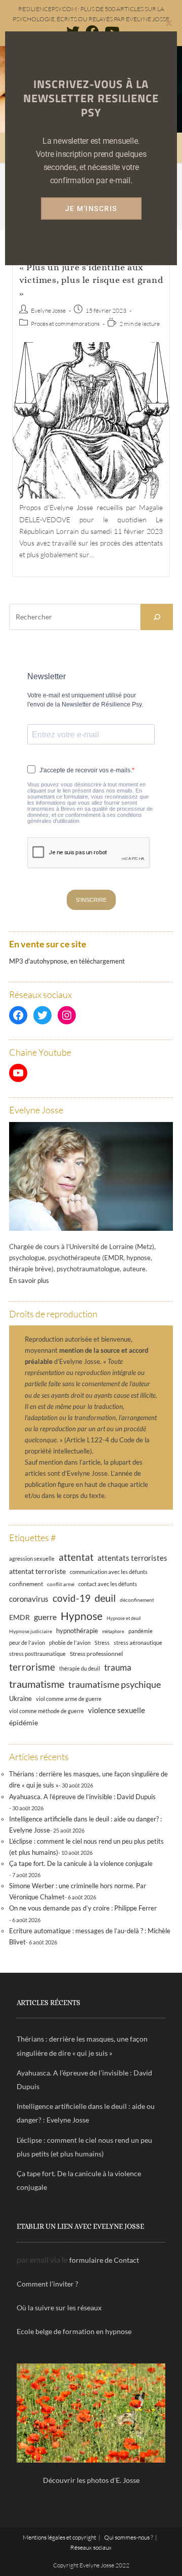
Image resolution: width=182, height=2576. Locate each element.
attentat (76, 1557)
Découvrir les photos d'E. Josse (91, 2480)
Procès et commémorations (65, 324)
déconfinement (137, 1600)
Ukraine (20, 1699)
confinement (26, 1584)
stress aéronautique (138, 1643)
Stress (102, 1643)
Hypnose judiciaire (31, 1631)
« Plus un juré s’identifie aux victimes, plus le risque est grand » (91, 280)
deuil (105, 1598)
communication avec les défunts (109, 1572)
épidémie (24, 1722)
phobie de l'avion (70, 1643)
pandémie (141, 1631)
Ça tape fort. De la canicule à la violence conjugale (81, 1863)
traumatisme (37, 1684)
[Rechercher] (157, 617)
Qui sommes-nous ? (128, 2537)
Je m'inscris (91, 209)
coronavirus (29, 1599)
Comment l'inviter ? (48, 2284)
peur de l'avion (27, 1643)
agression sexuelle (32, 1559)
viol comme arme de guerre (69, 1699)
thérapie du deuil (80, 1668)
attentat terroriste (37, 1571)
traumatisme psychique (115, 1684)
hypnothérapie (77, 1631)
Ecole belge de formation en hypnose (74, 2331)
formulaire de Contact (104, 2260)
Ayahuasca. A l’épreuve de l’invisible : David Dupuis (82, 1797)
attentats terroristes (132, 1558)
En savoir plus (29, 1280)
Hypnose (82, 1616)
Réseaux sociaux (91, 2547)
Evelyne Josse (48, 310)
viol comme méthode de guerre (47, 1711)
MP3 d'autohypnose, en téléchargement (67, 961)
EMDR (19, 1617)
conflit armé (61, 1584)
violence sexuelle (117, 1710)
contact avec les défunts (108, 1584)
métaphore (113, 1631)
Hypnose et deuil (124, 1618)
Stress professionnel (96, 1653)
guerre (45, 1617)
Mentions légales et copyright (59, 2537)
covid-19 (72, 1598)
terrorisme (32, 1667)
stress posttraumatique (37, 1654)
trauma (118, 1667)
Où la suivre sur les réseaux (59, 2308)
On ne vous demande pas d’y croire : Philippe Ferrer (83, 1908)
